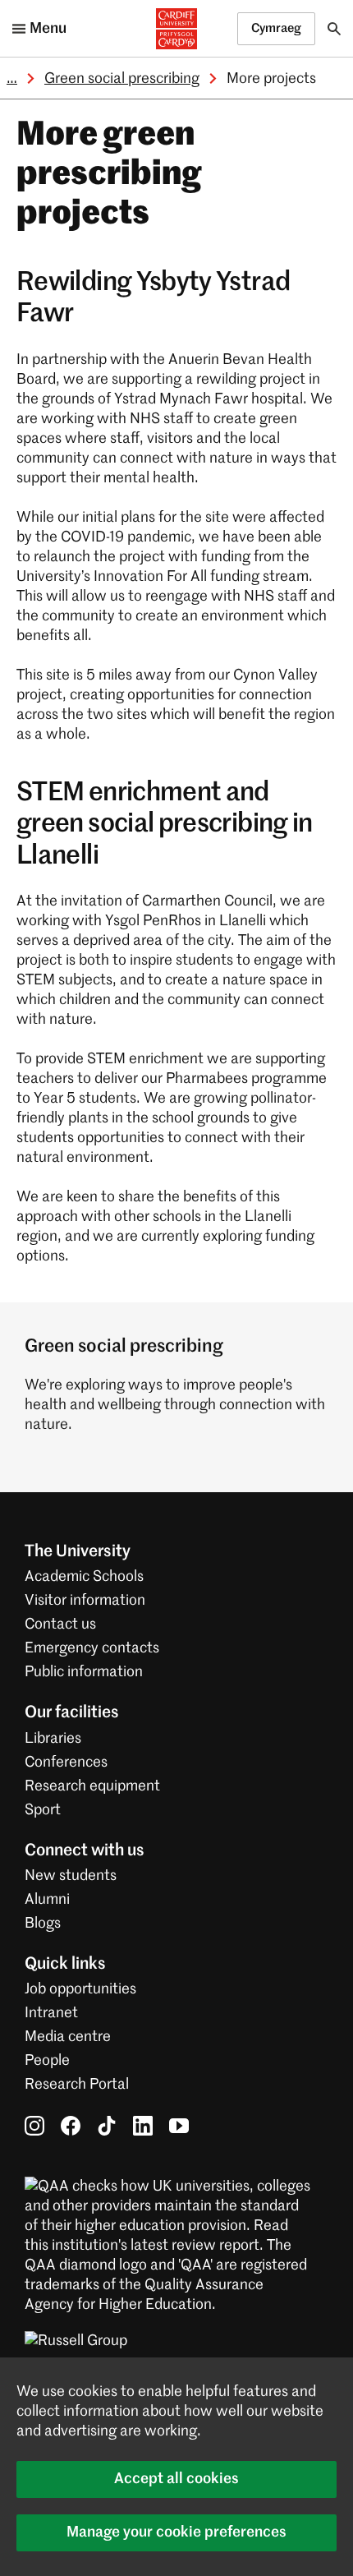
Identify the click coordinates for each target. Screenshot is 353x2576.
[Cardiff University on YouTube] (179, 2125)
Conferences (66, 1763)
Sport (43, 1810)
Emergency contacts (92, 1648)
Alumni (47, 1900)
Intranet (51, 2013)
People (47, 2061)
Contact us (60, 1624)
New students (71, 1876)
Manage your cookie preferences (176, 2532)
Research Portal (77, 2085)
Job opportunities (80, 1989)
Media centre (68, 2037)
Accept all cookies (176, 2479)
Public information (84, 1672)
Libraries (53, 1739)
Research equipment (92, 1786)
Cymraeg (276, 28)
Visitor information (85, 1601)
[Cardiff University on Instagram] (34, 2125)
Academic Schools (84, 1577)
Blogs (43, 1924)
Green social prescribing (122, 79)
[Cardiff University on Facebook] (71, 2125)
